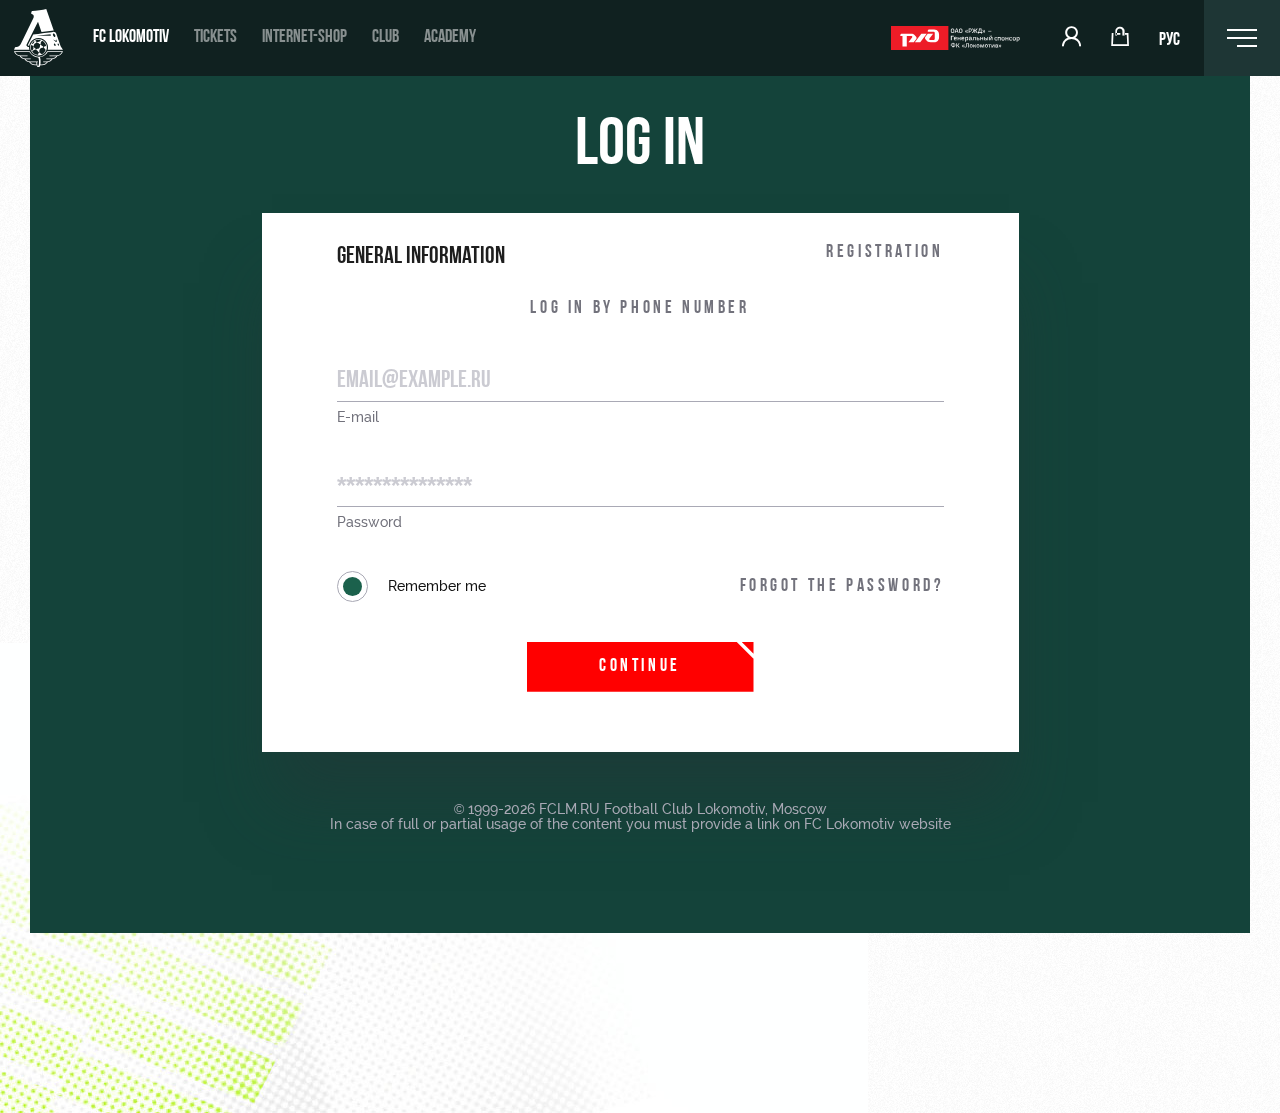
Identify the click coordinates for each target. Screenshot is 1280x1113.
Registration (884, 253)
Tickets (215, 38)
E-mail (358, 417)
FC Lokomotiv (131, 38)
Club (385, 38)
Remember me (437, 586)
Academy (450, 38)
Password (369, 522)
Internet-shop (304, 38)
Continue (640, 667)
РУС (1169, 41)
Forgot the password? (842, 587)
